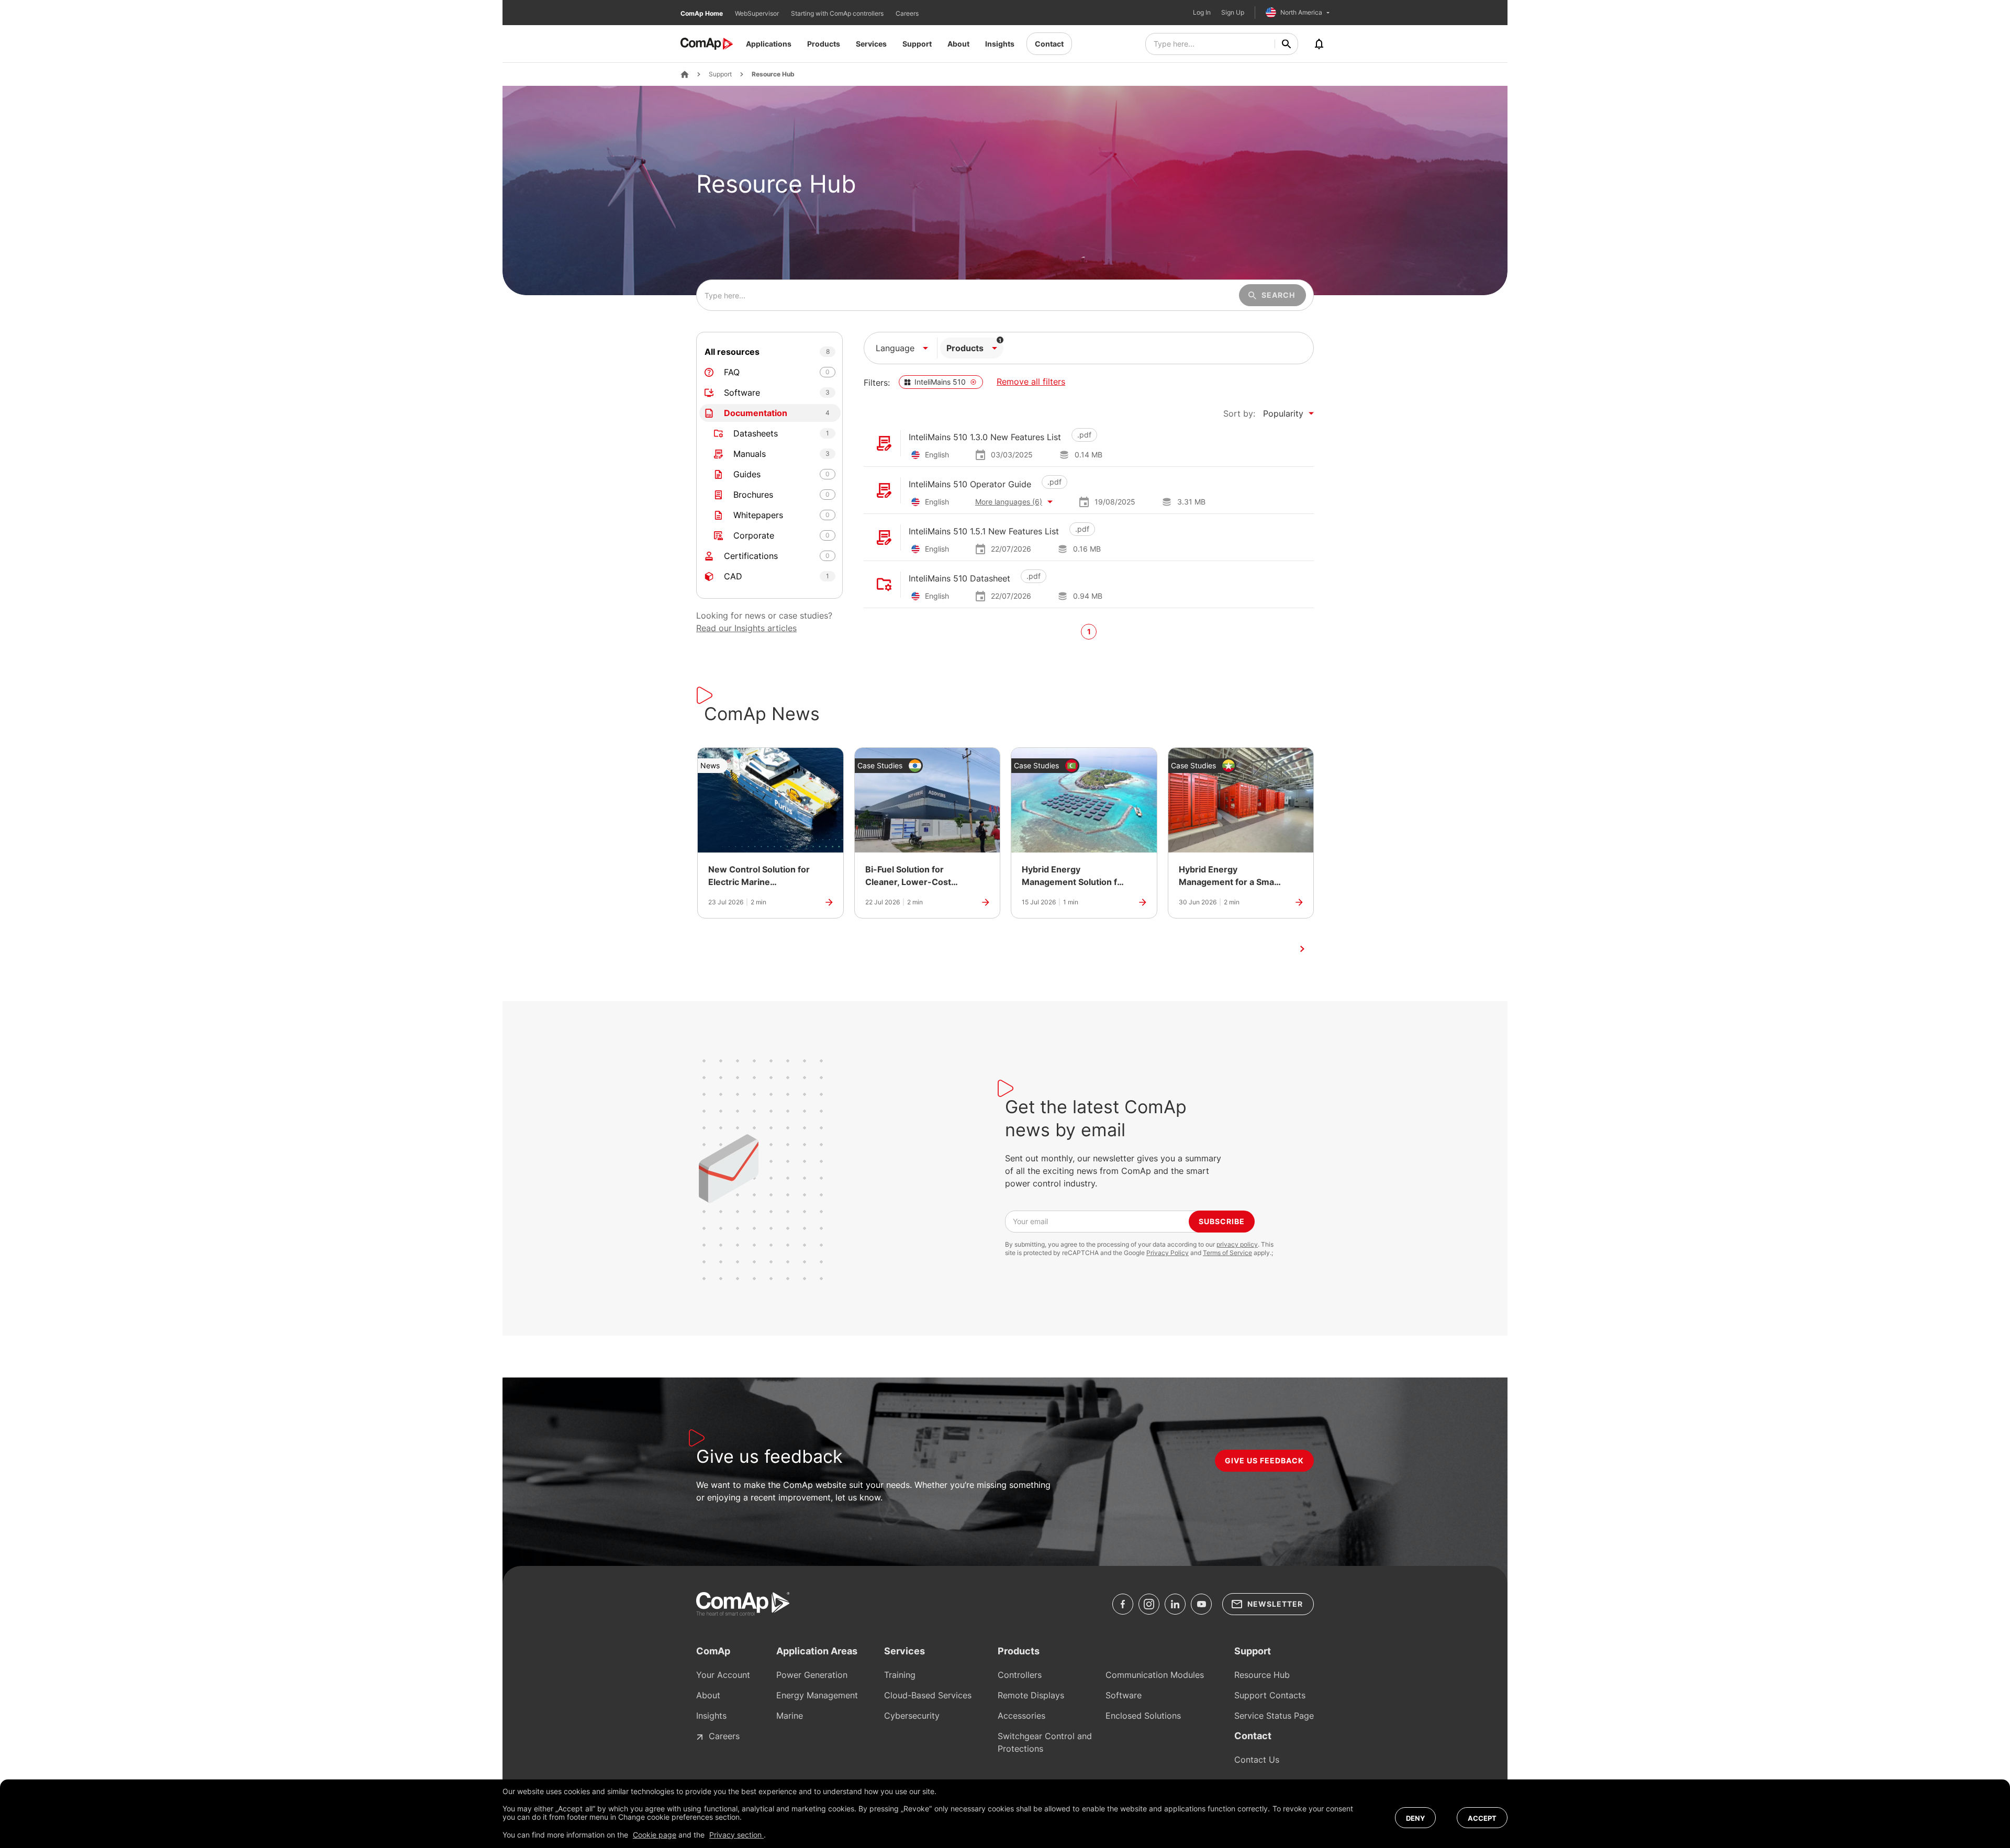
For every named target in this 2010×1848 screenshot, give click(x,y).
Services (871, 44)
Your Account (723, 1675)
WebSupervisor (758, 13)
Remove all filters (1031, 382)
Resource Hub (773, 74)
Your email (1030, 1221)
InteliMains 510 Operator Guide (970, 484)
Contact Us (1257, 1760)
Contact (1049, 44)
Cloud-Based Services (928, 1695)
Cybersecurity (912, 1716)
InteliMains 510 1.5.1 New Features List (984, 531)
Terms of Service (1227, 1253)
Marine (790, 1716)
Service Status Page (1274, 1716)
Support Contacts (1270, 1695)
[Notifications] (1319, 44)
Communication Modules (1155, 1675)
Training (900, 1675)
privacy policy (1237, 1244)
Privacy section (736, 1835)
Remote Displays (1031, 1695)
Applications (769, 44)
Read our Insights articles (746, 628)
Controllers (1020, 1675)
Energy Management (817, 1695)
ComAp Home (702, 13)
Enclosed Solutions (1143, 1716)
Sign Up (1233, 13)
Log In (1202, 13)
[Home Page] (685, 74)
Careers (907, 13)
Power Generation (812, 1675)
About (958, 44)
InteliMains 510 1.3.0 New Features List (985, 437)
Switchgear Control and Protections (1045, 1742)
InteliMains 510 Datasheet (959, 578)
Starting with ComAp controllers (838, 13)
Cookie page (655, 1835)
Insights (1000, 44)
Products (824, 44)
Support (917, 44)
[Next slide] (1302, 949)
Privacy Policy (1168, 1253)
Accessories (1021, 1716)
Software (1124, 1695)
